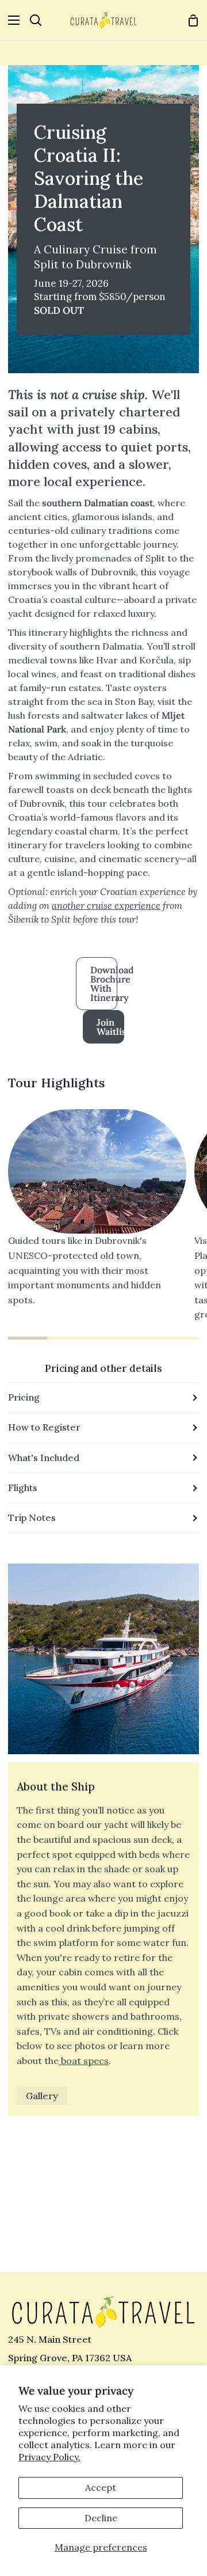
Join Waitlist (110, 1027)
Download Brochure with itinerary (104, 984)
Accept (101, 2487)
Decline (101, 2518)
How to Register (44, 1427)
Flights (23, 1488)
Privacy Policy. (49, 2457)
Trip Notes (32, 1517)
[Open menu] (10, 20)
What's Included (44, 1458)
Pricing (24, 1397)
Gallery (42, 2096)
